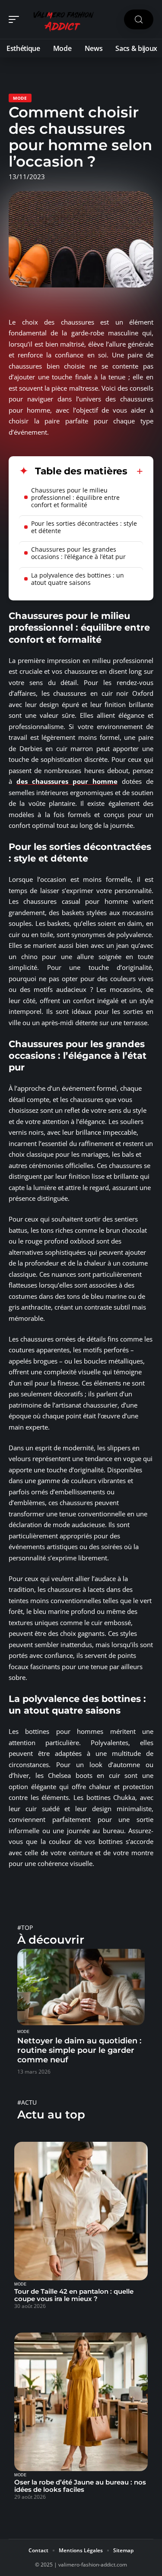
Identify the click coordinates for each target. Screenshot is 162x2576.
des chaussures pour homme (67, 781)
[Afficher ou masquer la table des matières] (135, 471)
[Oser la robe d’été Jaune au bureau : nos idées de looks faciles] (81, 2402)
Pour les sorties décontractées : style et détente (84, 527)
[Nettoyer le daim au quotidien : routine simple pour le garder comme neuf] (81, 1987)
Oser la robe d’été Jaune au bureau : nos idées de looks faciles (80, 2486)
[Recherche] (139, 20)
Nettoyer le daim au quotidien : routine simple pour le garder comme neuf (79, 2050)
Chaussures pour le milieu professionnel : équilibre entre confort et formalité (75, 497)
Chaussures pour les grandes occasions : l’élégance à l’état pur (78, 553)
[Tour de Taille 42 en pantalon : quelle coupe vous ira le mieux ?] (81, 2211)
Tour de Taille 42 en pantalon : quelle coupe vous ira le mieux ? (74, 2295)
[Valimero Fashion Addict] (62, 19)
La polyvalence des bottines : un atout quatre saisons (78, 579)
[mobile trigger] (16, 19)
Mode (20, 98)
